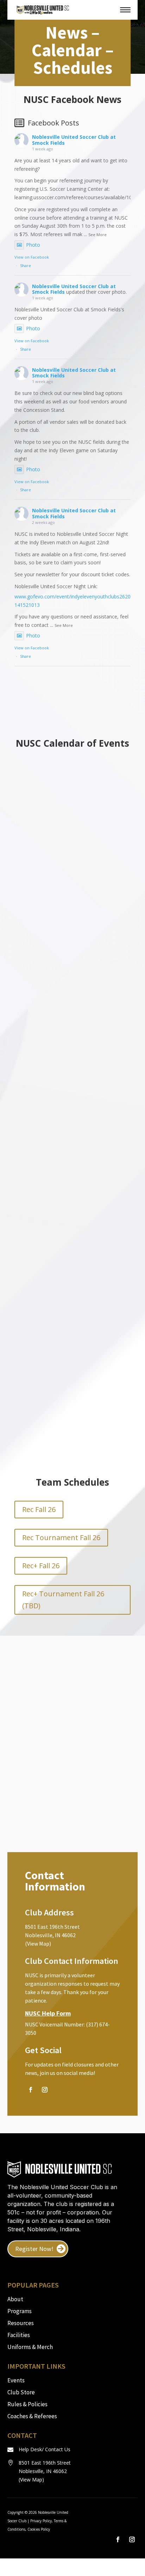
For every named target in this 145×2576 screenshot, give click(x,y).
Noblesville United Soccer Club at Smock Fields (74, 140)
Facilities (19, 2335)
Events (16, 2380)
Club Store (21, 2392)
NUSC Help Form (48, 2013)
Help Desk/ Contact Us (45, 2449)
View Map (31, 2480)
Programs (20, 2311)
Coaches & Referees (32, 2416)
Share (26, 265)
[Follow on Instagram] (45, 2090)
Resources (21, 2323)
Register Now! (34, 2249)
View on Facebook (32, 257)
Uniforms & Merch (30, 2347)
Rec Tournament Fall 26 (61, 1537)
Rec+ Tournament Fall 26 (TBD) (63, 1600)
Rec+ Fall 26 (41, 1566)
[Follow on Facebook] (31, 2090)
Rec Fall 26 (39, 1509)
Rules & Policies (27, 2404)
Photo (33, 245)
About (15, 2299)
